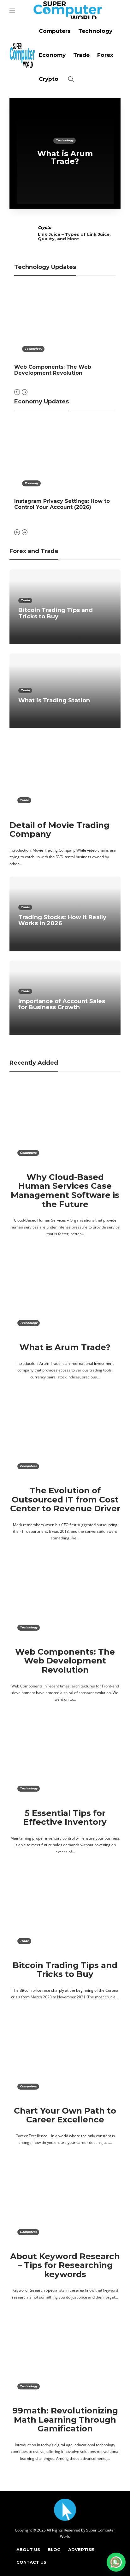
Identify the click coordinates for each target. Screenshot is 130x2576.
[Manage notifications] (115, 2562)
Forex (105, 55)
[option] (65, 153)
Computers (55, 31)
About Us (28, 2549)
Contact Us (31, 2562)
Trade (81, 55)
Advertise (81, 2549)
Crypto (49, 79)
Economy (52, 55)
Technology (95, 31)
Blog (54, 2549)
